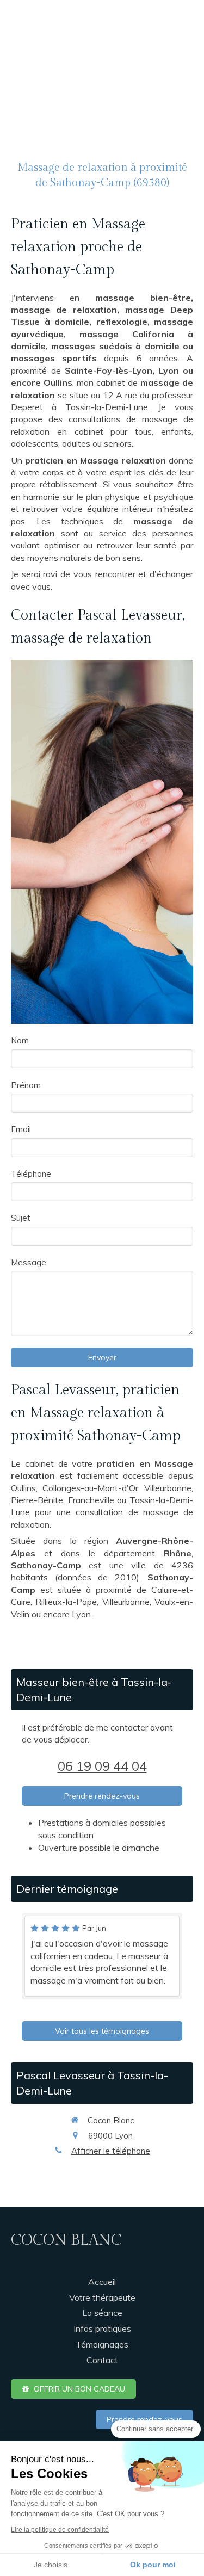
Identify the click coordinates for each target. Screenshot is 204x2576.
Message (29, 1262)
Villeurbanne (168, 1488)
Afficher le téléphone (111, 2151)
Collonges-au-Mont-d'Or (90, 1488)
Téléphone (31, 1174)
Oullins (23, 1488)
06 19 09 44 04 (102, 1766)
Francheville (91, 1500)
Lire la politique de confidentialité (60, 2530)
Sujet (21, 1218)
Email (21, 1129)
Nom (20, 1040)
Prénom (26, 1085)
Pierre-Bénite (37, 1500)
